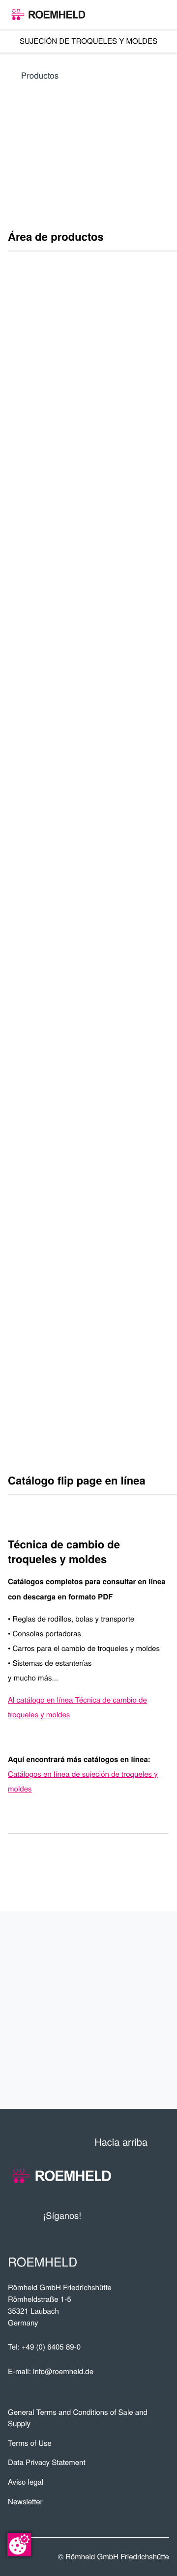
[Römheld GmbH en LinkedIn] (125, 2216)
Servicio (140, 2010)
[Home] (48, 15)
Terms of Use (30, 2443)
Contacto (135, 2042)
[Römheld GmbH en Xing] (144, 2216)
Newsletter (25, 2502)
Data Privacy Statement (47, 2462)
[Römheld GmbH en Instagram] (162, 2216)
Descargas (131, 2074)
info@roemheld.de (63, 2371)
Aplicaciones (124, 1978)
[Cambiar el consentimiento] (19, 2545)
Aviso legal (26, 2482)
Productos (40, 75)
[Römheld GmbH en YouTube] (103, 2216)
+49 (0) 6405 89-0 (51, 2347)
